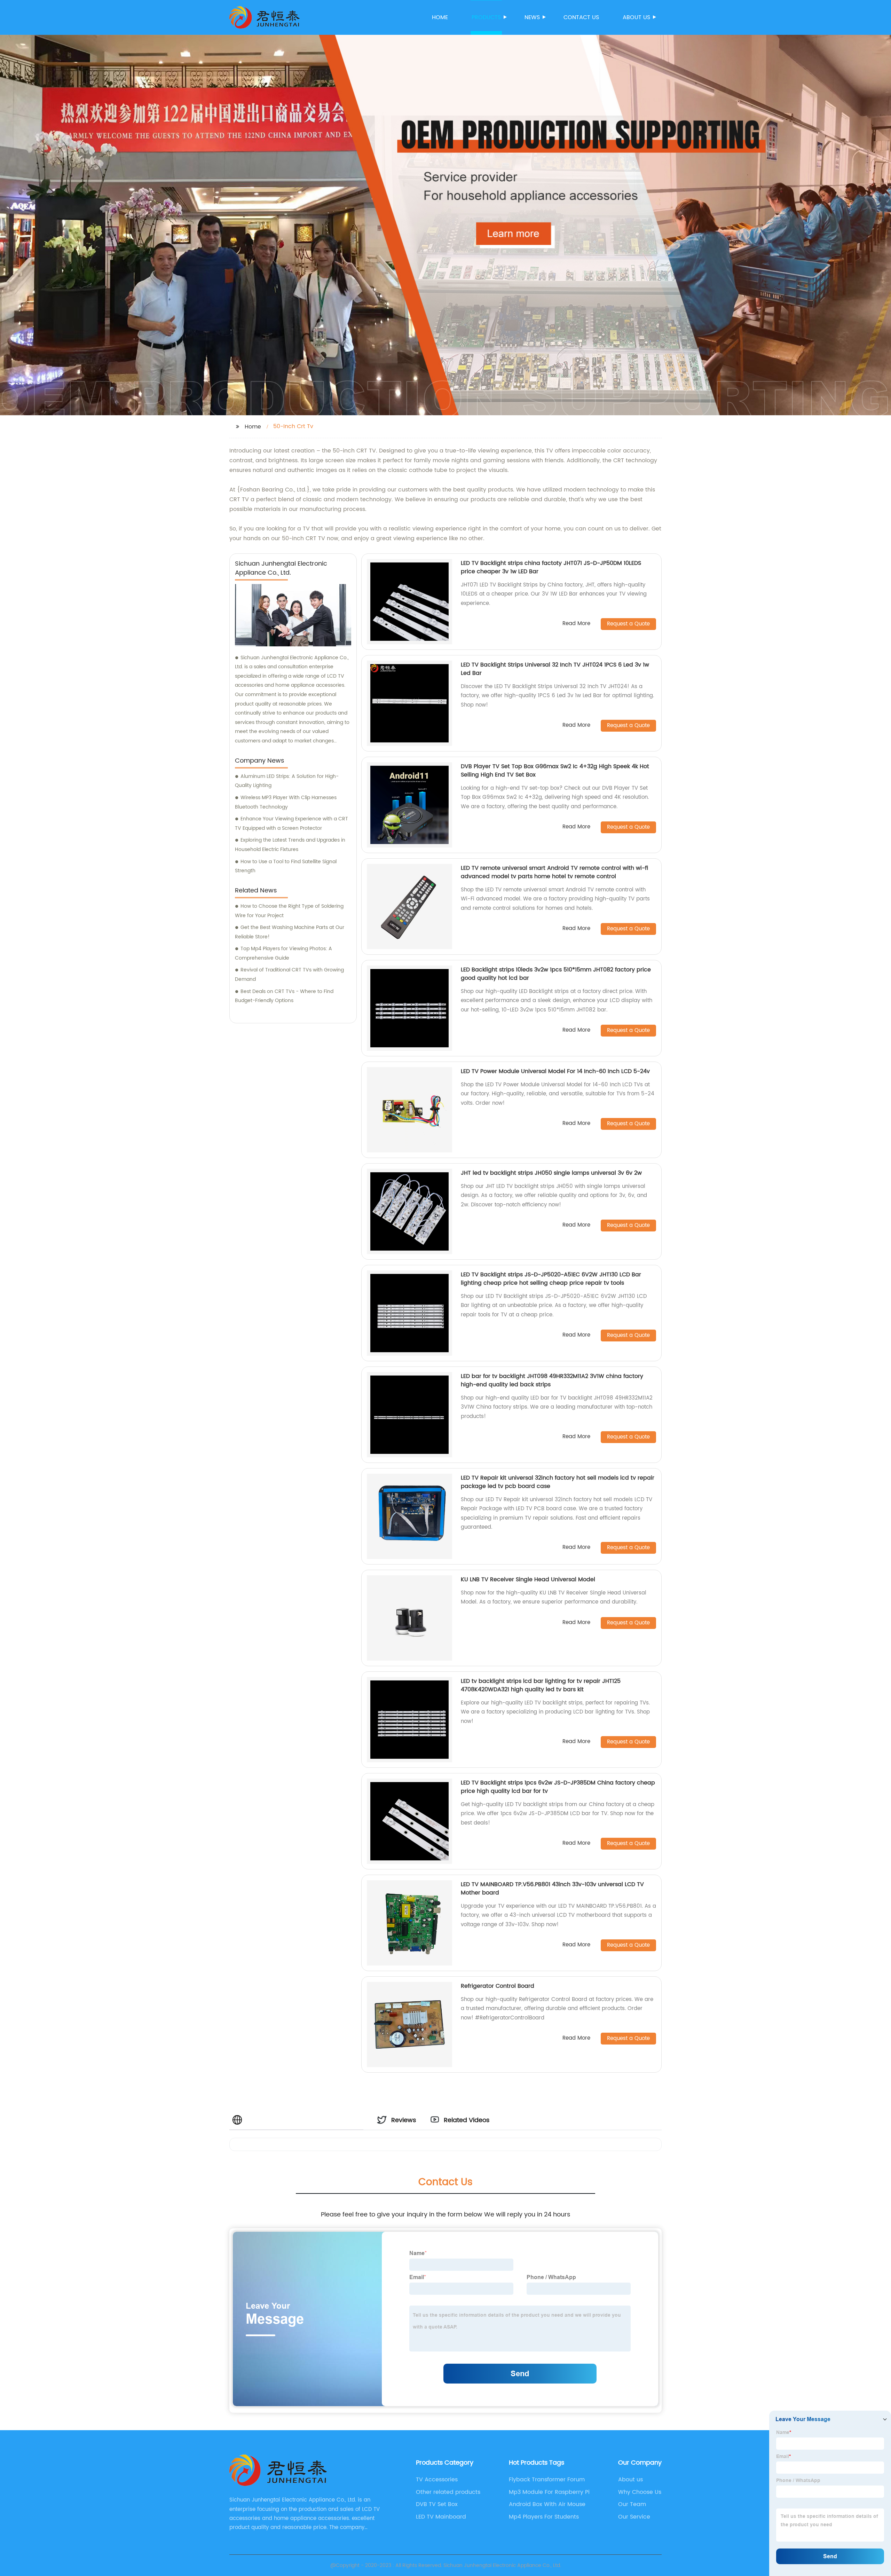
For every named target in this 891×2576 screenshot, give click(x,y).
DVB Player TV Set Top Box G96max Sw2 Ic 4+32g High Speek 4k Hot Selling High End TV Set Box (555, 771)
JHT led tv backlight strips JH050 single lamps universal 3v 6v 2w (551, 1173)
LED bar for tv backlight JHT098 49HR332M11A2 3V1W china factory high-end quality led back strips (552, 1380)
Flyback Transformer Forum (547, 2480)
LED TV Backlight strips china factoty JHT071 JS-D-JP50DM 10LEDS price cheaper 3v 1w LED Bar (551, 567)
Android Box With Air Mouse (547, 2504)
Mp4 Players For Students (544, 2517)
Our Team (632, 2504)
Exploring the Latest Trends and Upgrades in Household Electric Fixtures (290, 845)
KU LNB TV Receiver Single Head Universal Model (528, 1580)
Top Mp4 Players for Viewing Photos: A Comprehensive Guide (283, 953)
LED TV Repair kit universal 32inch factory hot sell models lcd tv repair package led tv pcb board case (558, 1482)
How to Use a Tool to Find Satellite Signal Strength (286, 866)
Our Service (634, 2517)
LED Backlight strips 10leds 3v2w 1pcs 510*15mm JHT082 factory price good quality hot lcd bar (556, 974)
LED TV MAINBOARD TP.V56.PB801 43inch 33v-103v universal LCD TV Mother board (552, 1889)
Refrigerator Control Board (498, 1986)
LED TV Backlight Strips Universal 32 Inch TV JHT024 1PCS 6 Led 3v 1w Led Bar (555, 669)
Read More (576, 624)
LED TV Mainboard (441, 2517)
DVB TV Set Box (437, 2504)
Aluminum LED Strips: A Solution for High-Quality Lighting (287, 781)
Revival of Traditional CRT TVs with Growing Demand (289, 975)
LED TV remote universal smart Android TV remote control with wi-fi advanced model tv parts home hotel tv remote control (554, 872)
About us (636, 17)
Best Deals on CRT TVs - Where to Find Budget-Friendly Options (284, 996)
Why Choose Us (640, 2492)
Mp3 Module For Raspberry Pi (549, 2492)
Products (486, 17)
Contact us (581, 17)
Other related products (448, 2492)
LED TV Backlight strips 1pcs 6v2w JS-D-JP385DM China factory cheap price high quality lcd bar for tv (558, 1787)
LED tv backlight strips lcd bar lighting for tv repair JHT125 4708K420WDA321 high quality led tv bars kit (541, 1685)
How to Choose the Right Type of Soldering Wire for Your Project (289, 911)
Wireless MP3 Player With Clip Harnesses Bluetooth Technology (286, 802)
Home (440, 17)
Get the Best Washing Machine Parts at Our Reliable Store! (290, 932)
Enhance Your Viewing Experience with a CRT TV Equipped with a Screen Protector (291, 824)
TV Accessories (437, 2480)
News (532, 17)
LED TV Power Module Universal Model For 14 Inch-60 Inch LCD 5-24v (555, 1071)
